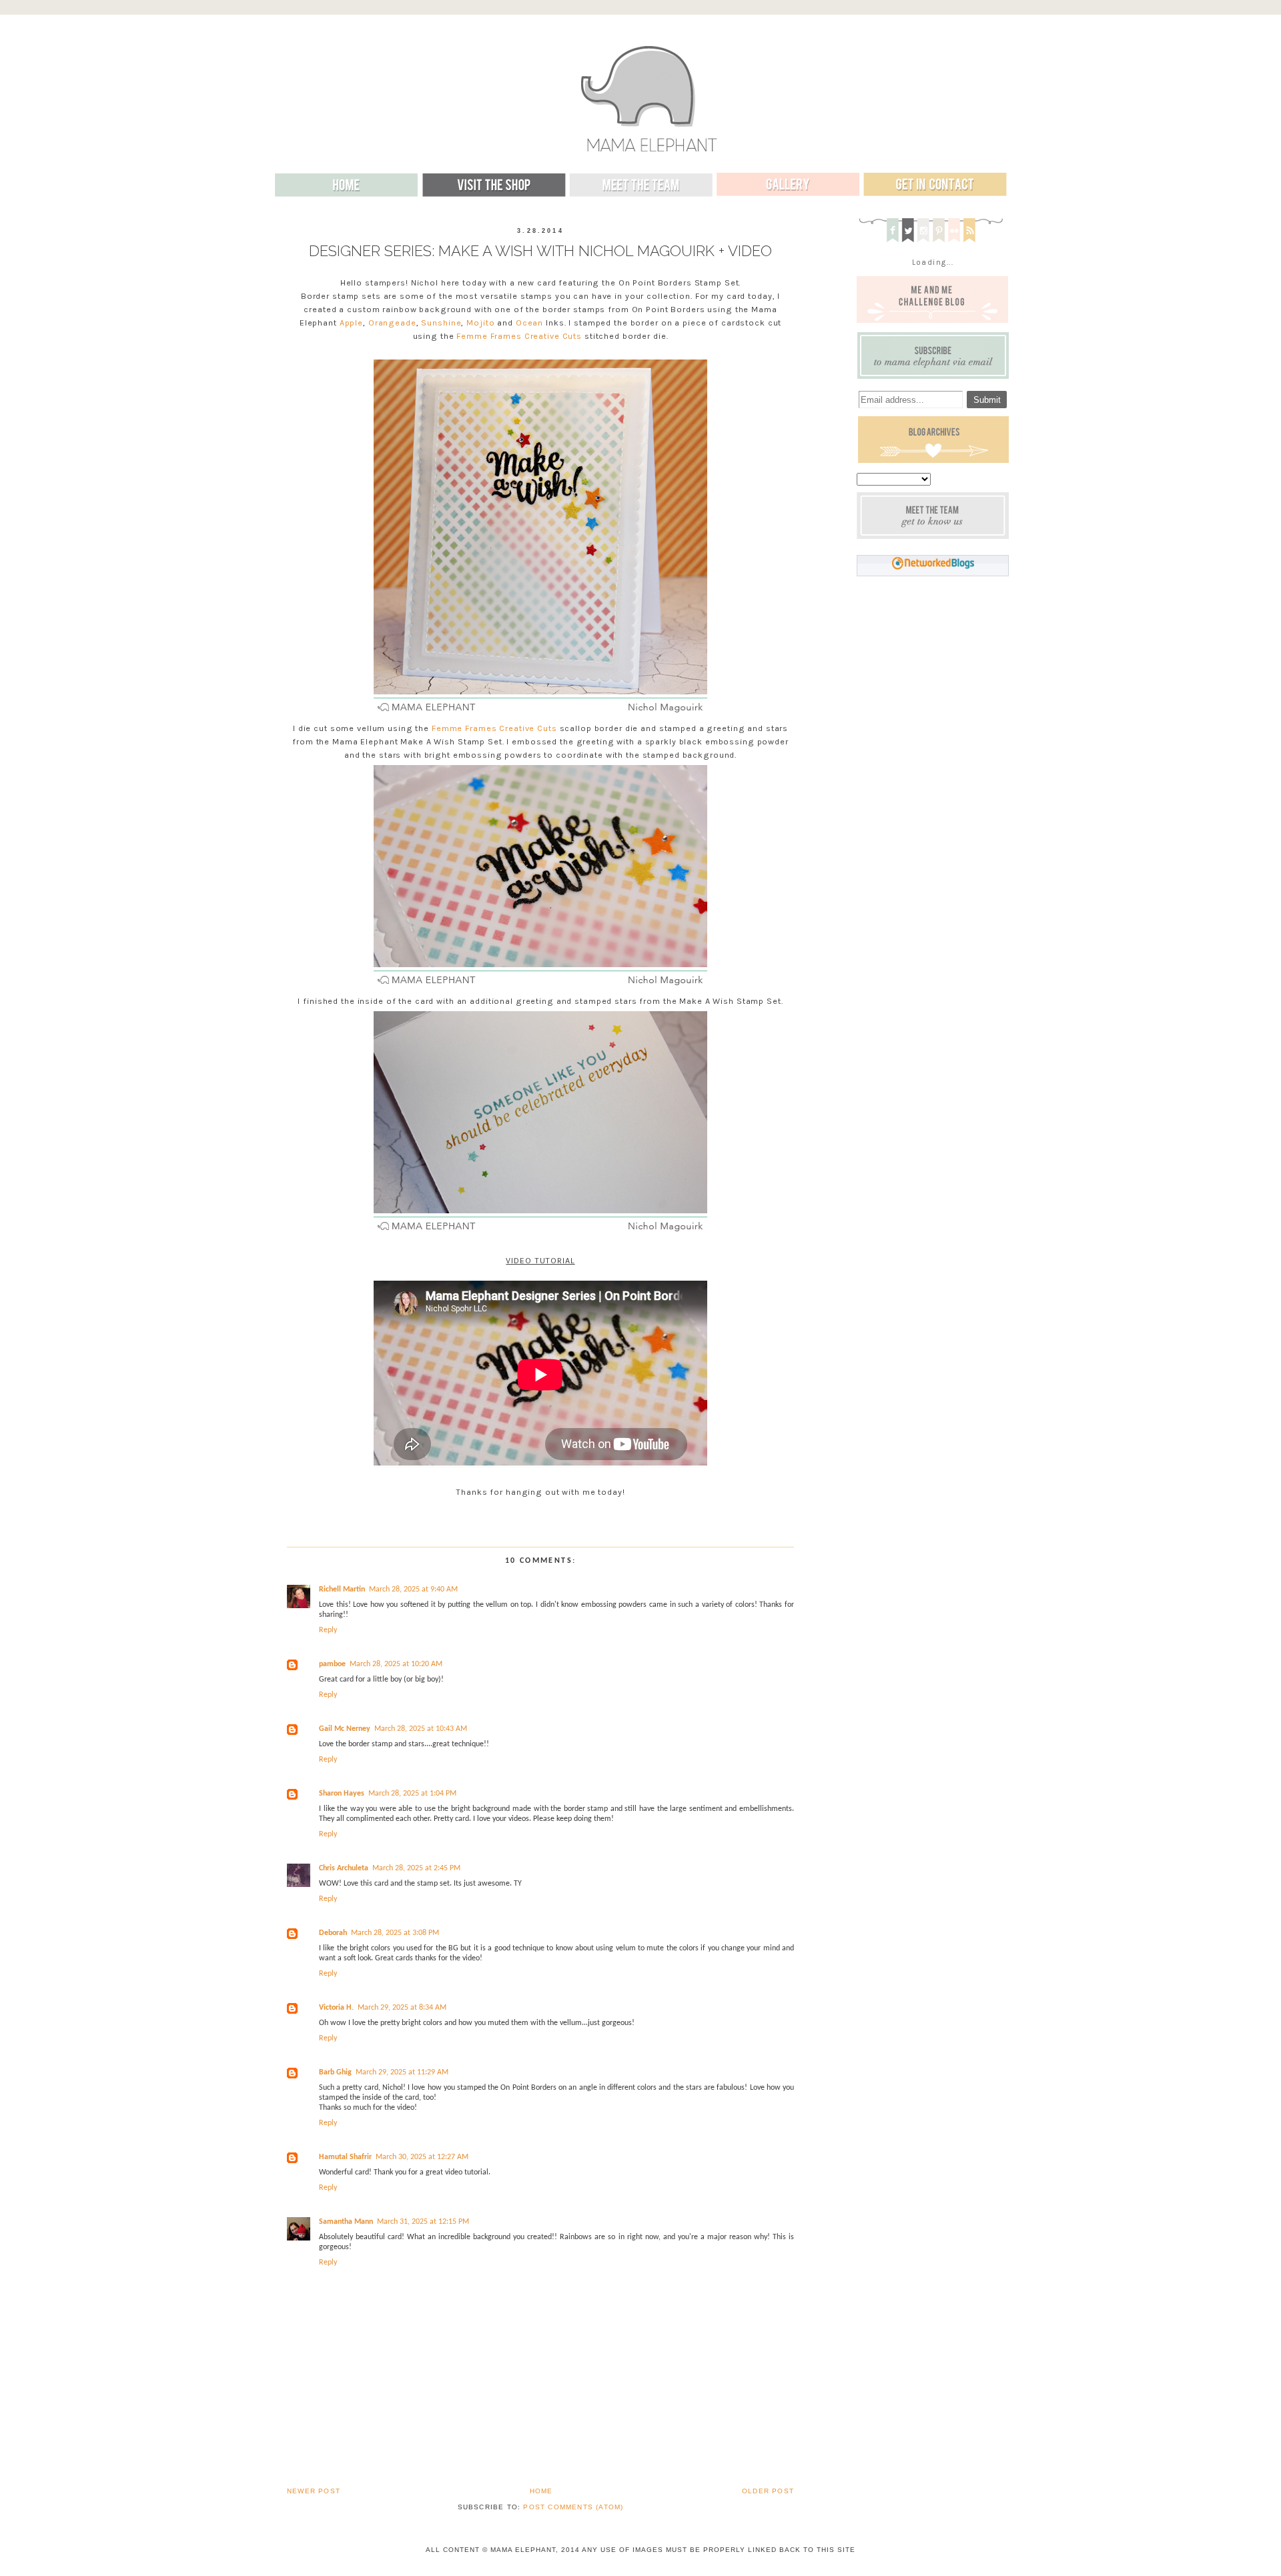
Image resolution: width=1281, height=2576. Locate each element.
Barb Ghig (335, 2072)
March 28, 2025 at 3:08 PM (395, 1933)
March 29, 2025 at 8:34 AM (402, 2008)
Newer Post (314, 2491)
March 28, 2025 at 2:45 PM (416, 1868)
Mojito (480, 323)
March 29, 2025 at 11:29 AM (402, 2072)
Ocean (529, 323)
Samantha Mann (346, 2222)
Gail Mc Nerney (345, 1729)
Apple (351, 323)
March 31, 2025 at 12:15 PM (423, 2222)
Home (541, 2491)
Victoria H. (336, 2008)
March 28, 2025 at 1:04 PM (412, 1794)
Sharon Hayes (342, 1794)
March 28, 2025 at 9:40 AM (413, 1589)
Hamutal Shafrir (345, 2157)
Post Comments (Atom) (573, 2507)
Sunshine (441, 323)
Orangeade (392, 323)
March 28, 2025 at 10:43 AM (421, 1729)
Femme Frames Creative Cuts (519, 336)
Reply (328, 1630)
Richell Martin (342, 1589)
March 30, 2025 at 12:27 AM (422, 2157)
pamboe (332, 1664)
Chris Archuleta (344, 1868)
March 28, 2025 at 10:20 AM (396, 1664)
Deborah (333, 1933)
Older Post (768, 2491)
